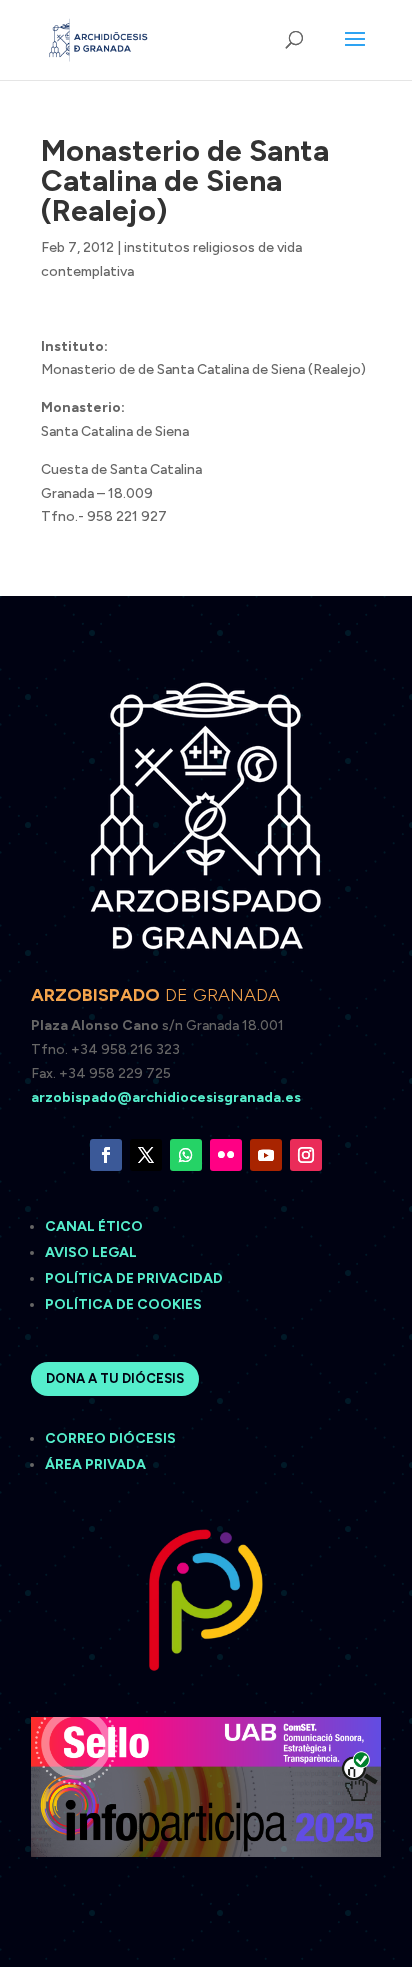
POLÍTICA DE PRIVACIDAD (134, 1278)
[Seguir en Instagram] (306, 1155)
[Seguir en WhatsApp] (186, 1155)
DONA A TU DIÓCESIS (115, 1378)
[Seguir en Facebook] (106, 1155)
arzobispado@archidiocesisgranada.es (166, 1097)
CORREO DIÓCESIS (110, 1438)
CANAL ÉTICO (95, 1226)
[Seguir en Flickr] (226, 1155)
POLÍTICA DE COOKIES (123, 1304)
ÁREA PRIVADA (95, 1464)
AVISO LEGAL (92, 1252)
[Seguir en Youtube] (266, 1155)
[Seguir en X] (146, 1155)
